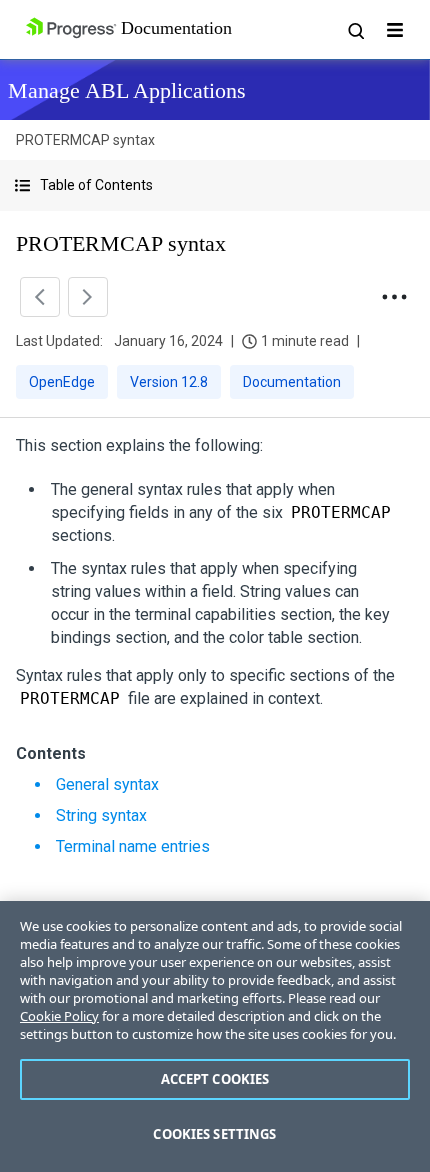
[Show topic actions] (394, 297)
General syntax (107, 784)
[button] (215, 185)
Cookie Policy (59, 1016)
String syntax (101, 815)
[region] (215, 1036)
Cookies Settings (214, 1134)
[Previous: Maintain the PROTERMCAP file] (40, 297)
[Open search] (355, 30)
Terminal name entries (133, 846)
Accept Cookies (215, 1079)
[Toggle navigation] (395, 30)
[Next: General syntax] (88, 297)
